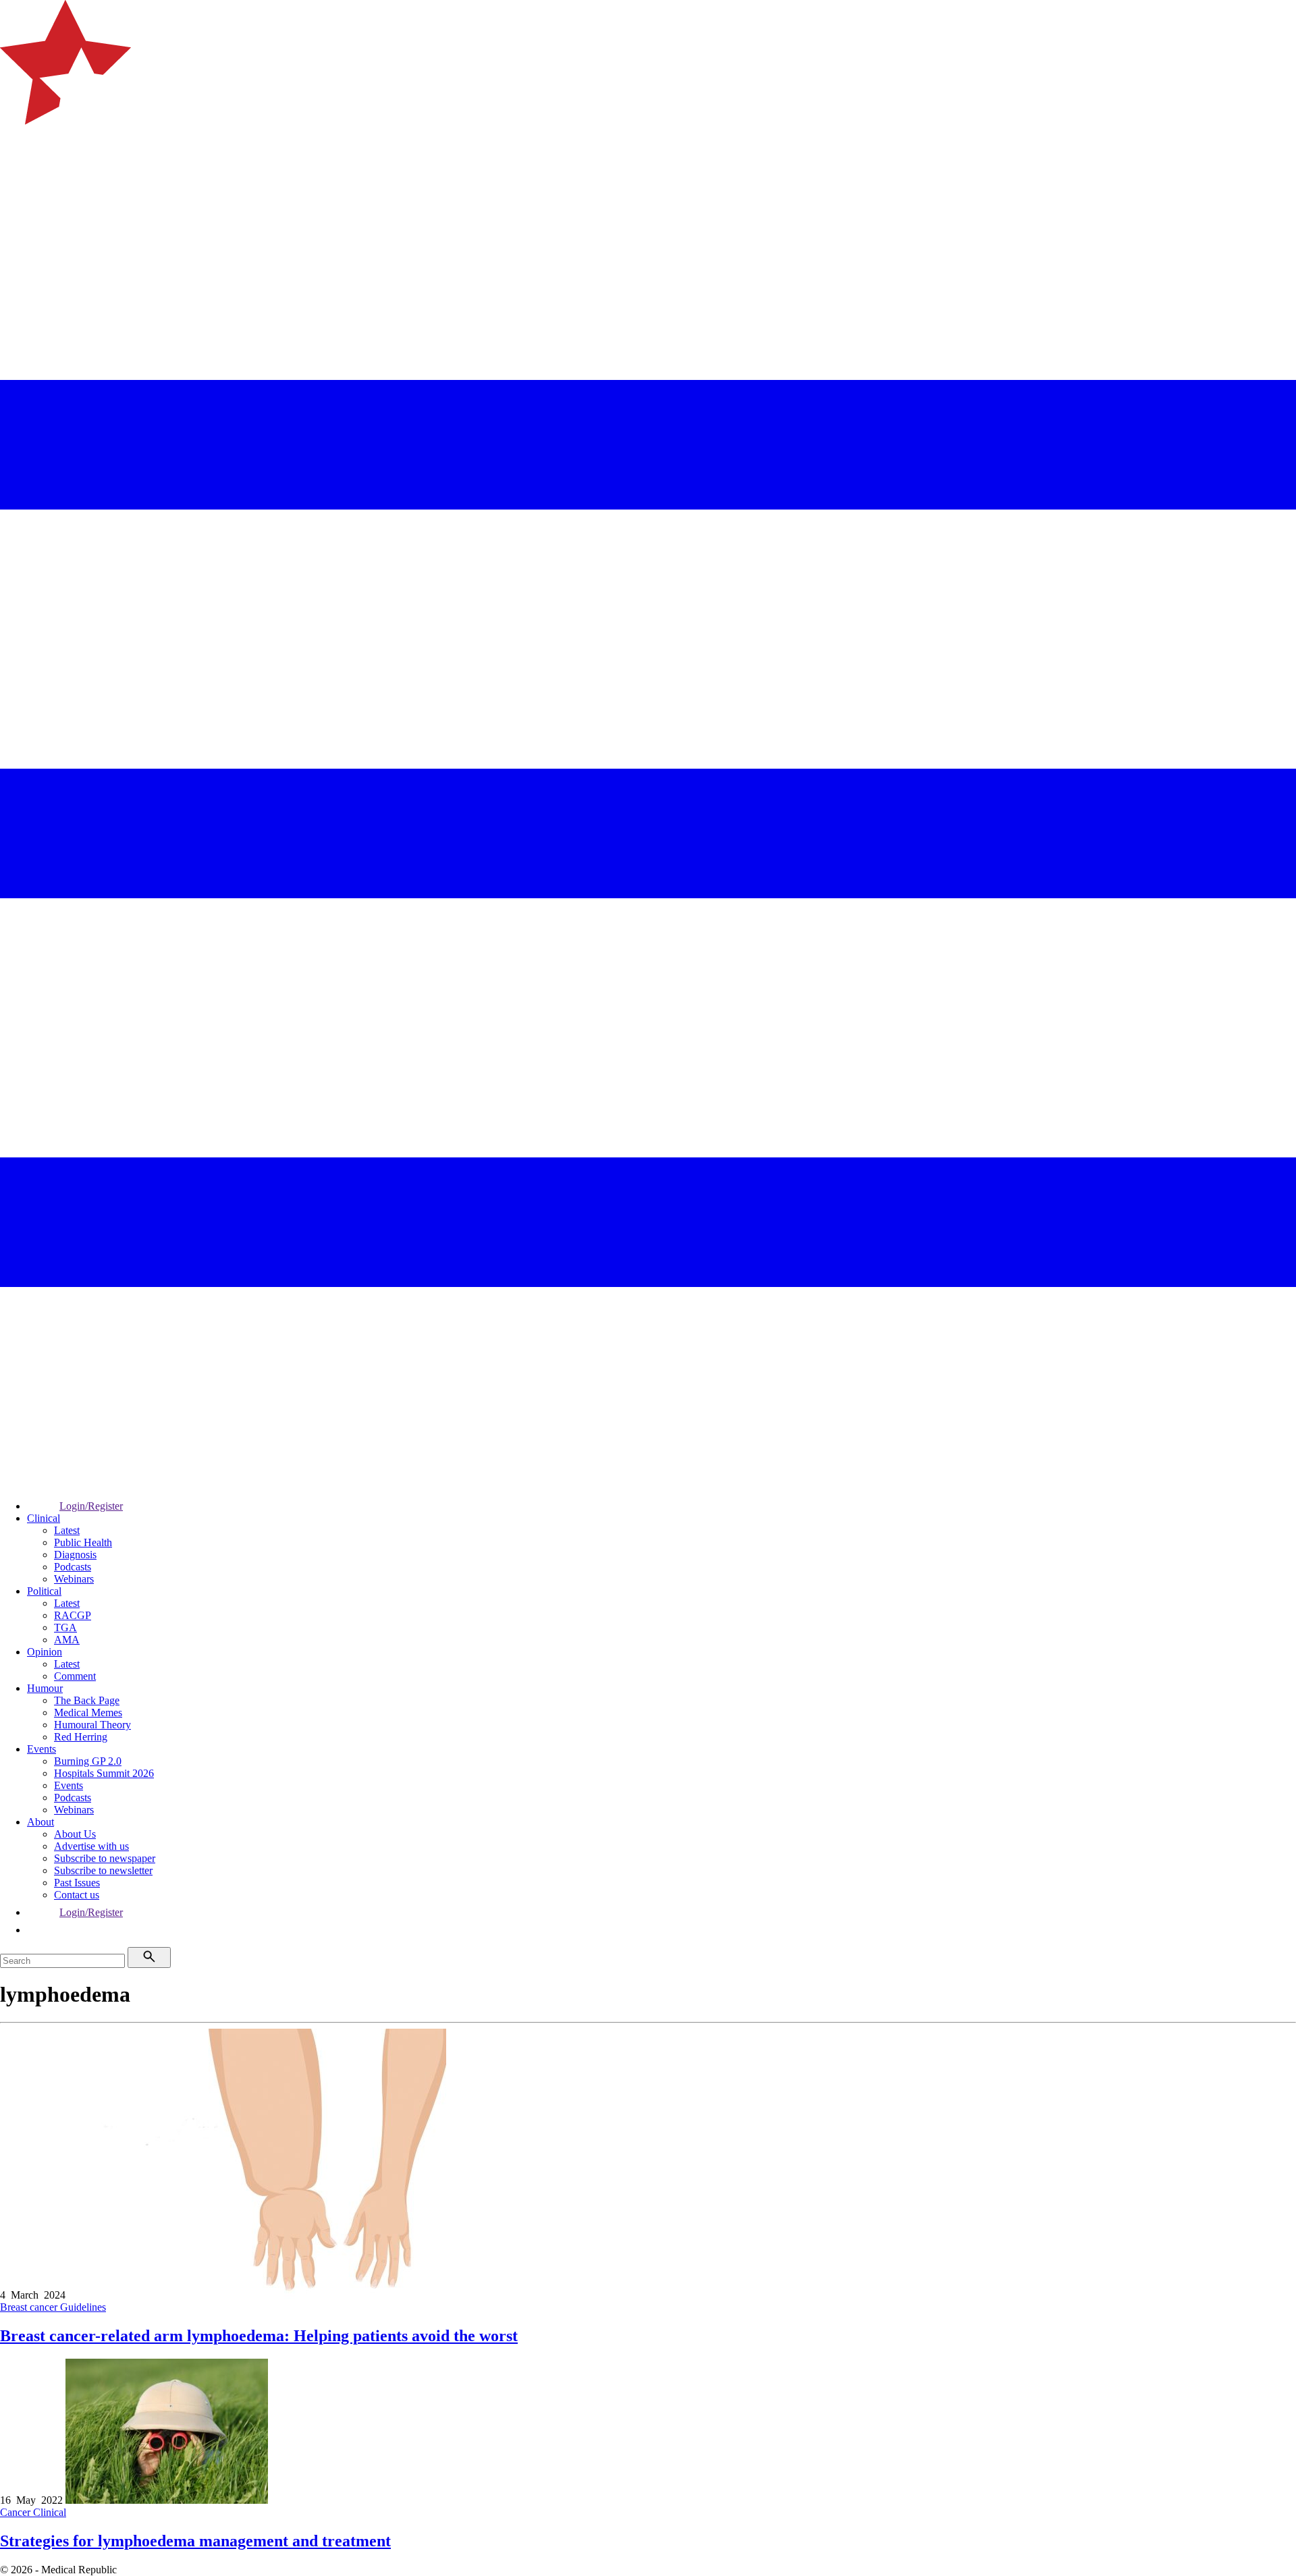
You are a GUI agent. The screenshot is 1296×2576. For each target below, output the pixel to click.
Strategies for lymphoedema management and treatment (195, 2541)
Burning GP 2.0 (88, 1761)
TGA (65, 1627)
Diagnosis (75, 1555)
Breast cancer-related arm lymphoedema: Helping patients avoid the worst (259, 2336)
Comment (75, 1676)
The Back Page (87, 1700)
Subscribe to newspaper (105, 1858)
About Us (75, 1834)
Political (44, 1591)
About (40, 1822)
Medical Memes (88, 1712)
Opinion (45, 1652)
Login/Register (91, 1506)
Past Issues (77, 1883)
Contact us (77, 1895)
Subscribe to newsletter (103, 1870)
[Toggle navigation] (16, 179)
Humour (45, 1688)
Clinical (44, 1518)
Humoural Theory (92, 1725)
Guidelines (83, 2307)
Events (42, 1749)
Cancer (17, 2512)
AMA (67, 1640)
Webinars (74, 1579)
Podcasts (73, 1567)
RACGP (73, 1615)
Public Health (83, 1542)
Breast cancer (30, 2307)
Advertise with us (91, 1846)
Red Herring (81, 1737)
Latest (67, 1530)
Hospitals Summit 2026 (104, 1773)
